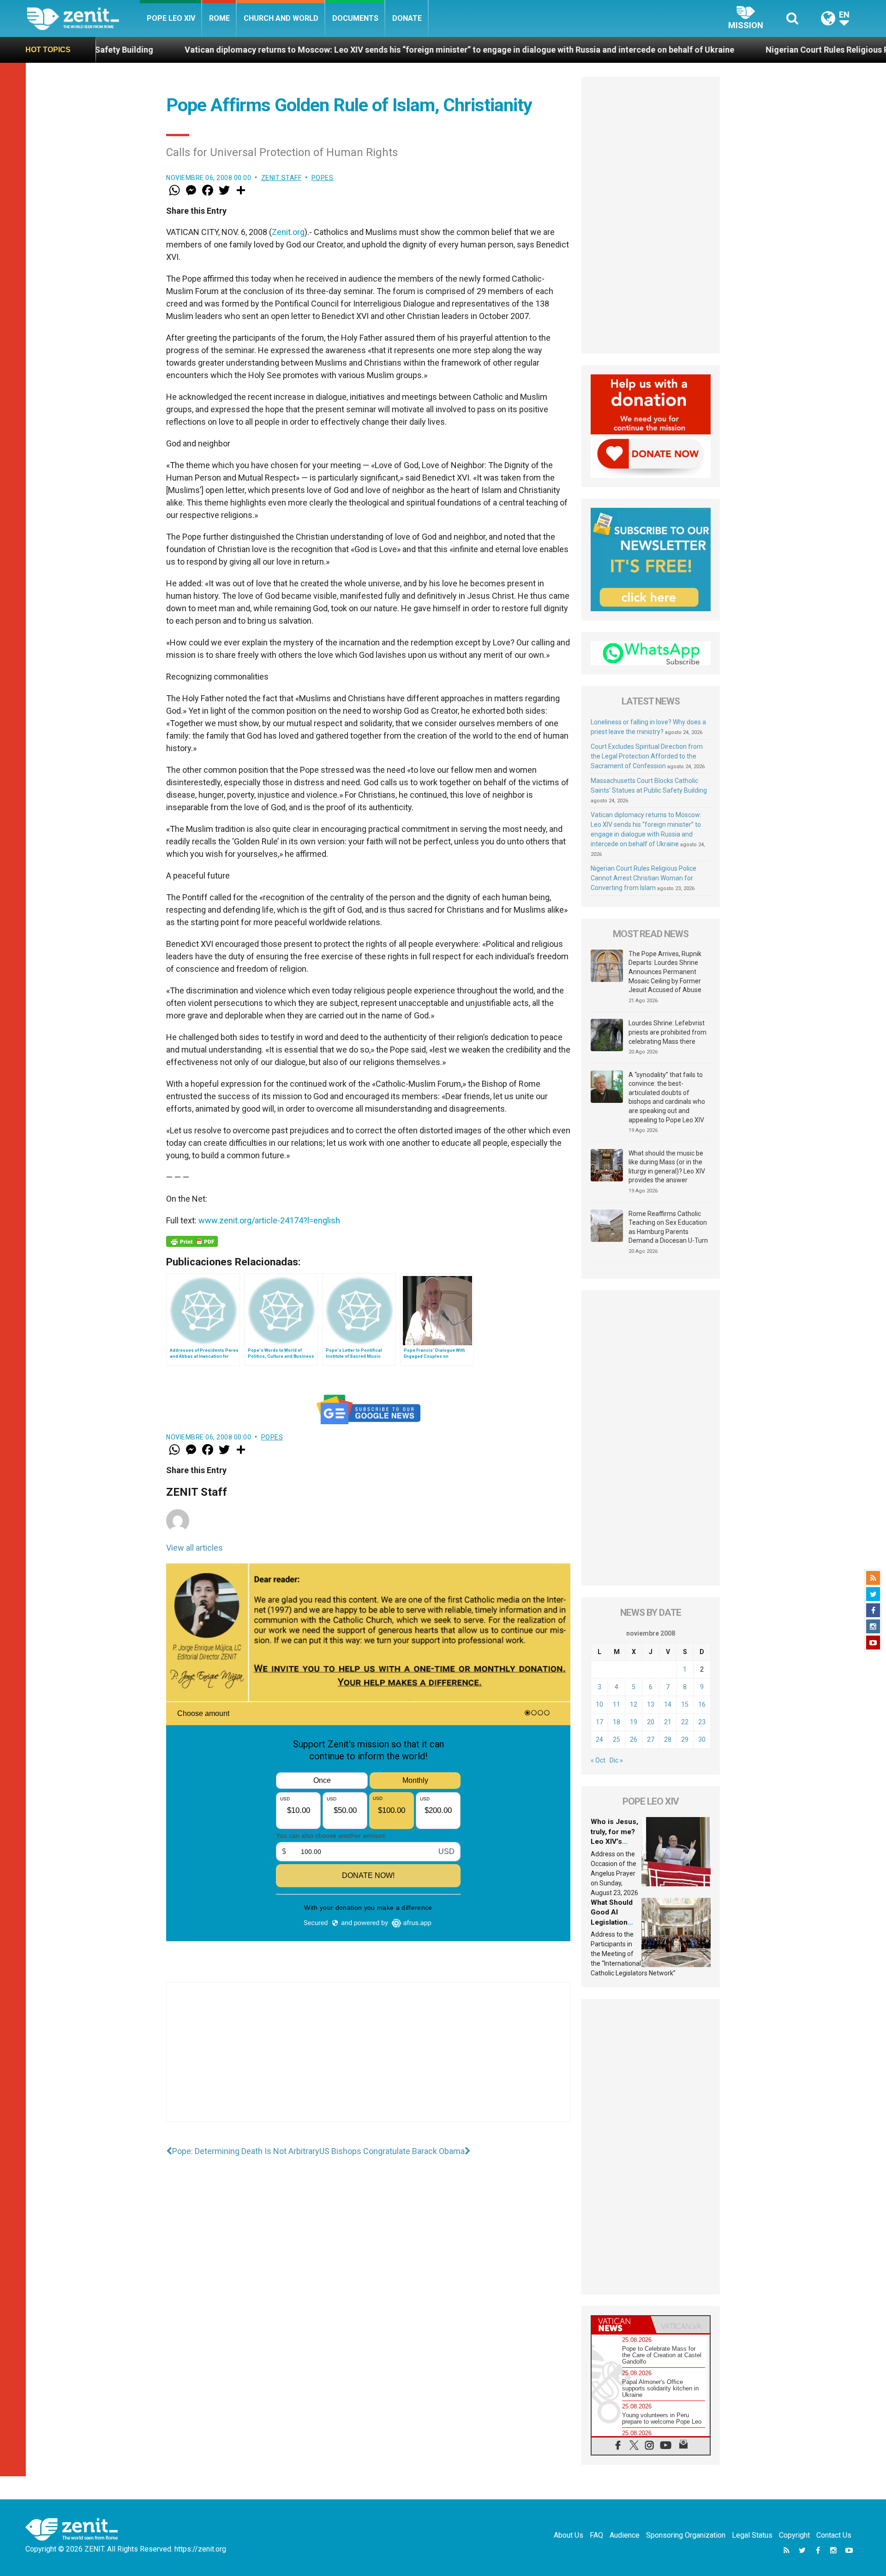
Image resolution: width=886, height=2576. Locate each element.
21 (668, 1722)
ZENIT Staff (281, 178)
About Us (569, 2535)
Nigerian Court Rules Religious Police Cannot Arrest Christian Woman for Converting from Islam (644, 878)
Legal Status (752, 2535)
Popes (323, 178)
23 (702, 1722)
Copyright (794, 2535)
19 (634, 1722)
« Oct (598, 1760)
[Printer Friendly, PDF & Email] (192, 1241)
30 (702, 1739)
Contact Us (834, 2535)
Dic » (616, 1760)
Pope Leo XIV (171, 18)
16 (702, 1704)
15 (685, 1704)
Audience (625, 2535)
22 (685, 1722)
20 (651, 1722)
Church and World (281, 18)
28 (668, 1739)
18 (617, 1722)
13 (651, 1704)
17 (599, 1722)
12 (634, 1704)
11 (617, 1704)
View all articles (195, 1548)
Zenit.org (288, 232)
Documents (355, 18)
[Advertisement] (368, 2061)
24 (599, 1739)
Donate (407, 18)
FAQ (596, 2535)
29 (685, 1739)
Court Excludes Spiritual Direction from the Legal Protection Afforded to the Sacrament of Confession (647, 756)
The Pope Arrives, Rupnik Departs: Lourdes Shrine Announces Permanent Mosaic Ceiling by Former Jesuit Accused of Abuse (665, 972)
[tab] (621, 2325)
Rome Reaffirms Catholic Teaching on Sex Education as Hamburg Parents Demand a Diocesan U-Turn (668, 1227)
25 (617, 1739)
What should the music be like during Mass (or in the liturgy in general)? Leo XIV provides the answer (667, 1167)
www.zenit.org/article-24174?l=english (269, 1220)
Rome (219, 18)
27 (651, 1739)
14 (668, 1704)
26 (634, 1739)
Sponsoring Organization (686, 2535)
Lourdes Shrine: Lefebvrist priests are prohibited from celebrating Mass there (667, 1032)
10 (599, 1704)
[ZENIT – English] (83, 18)
